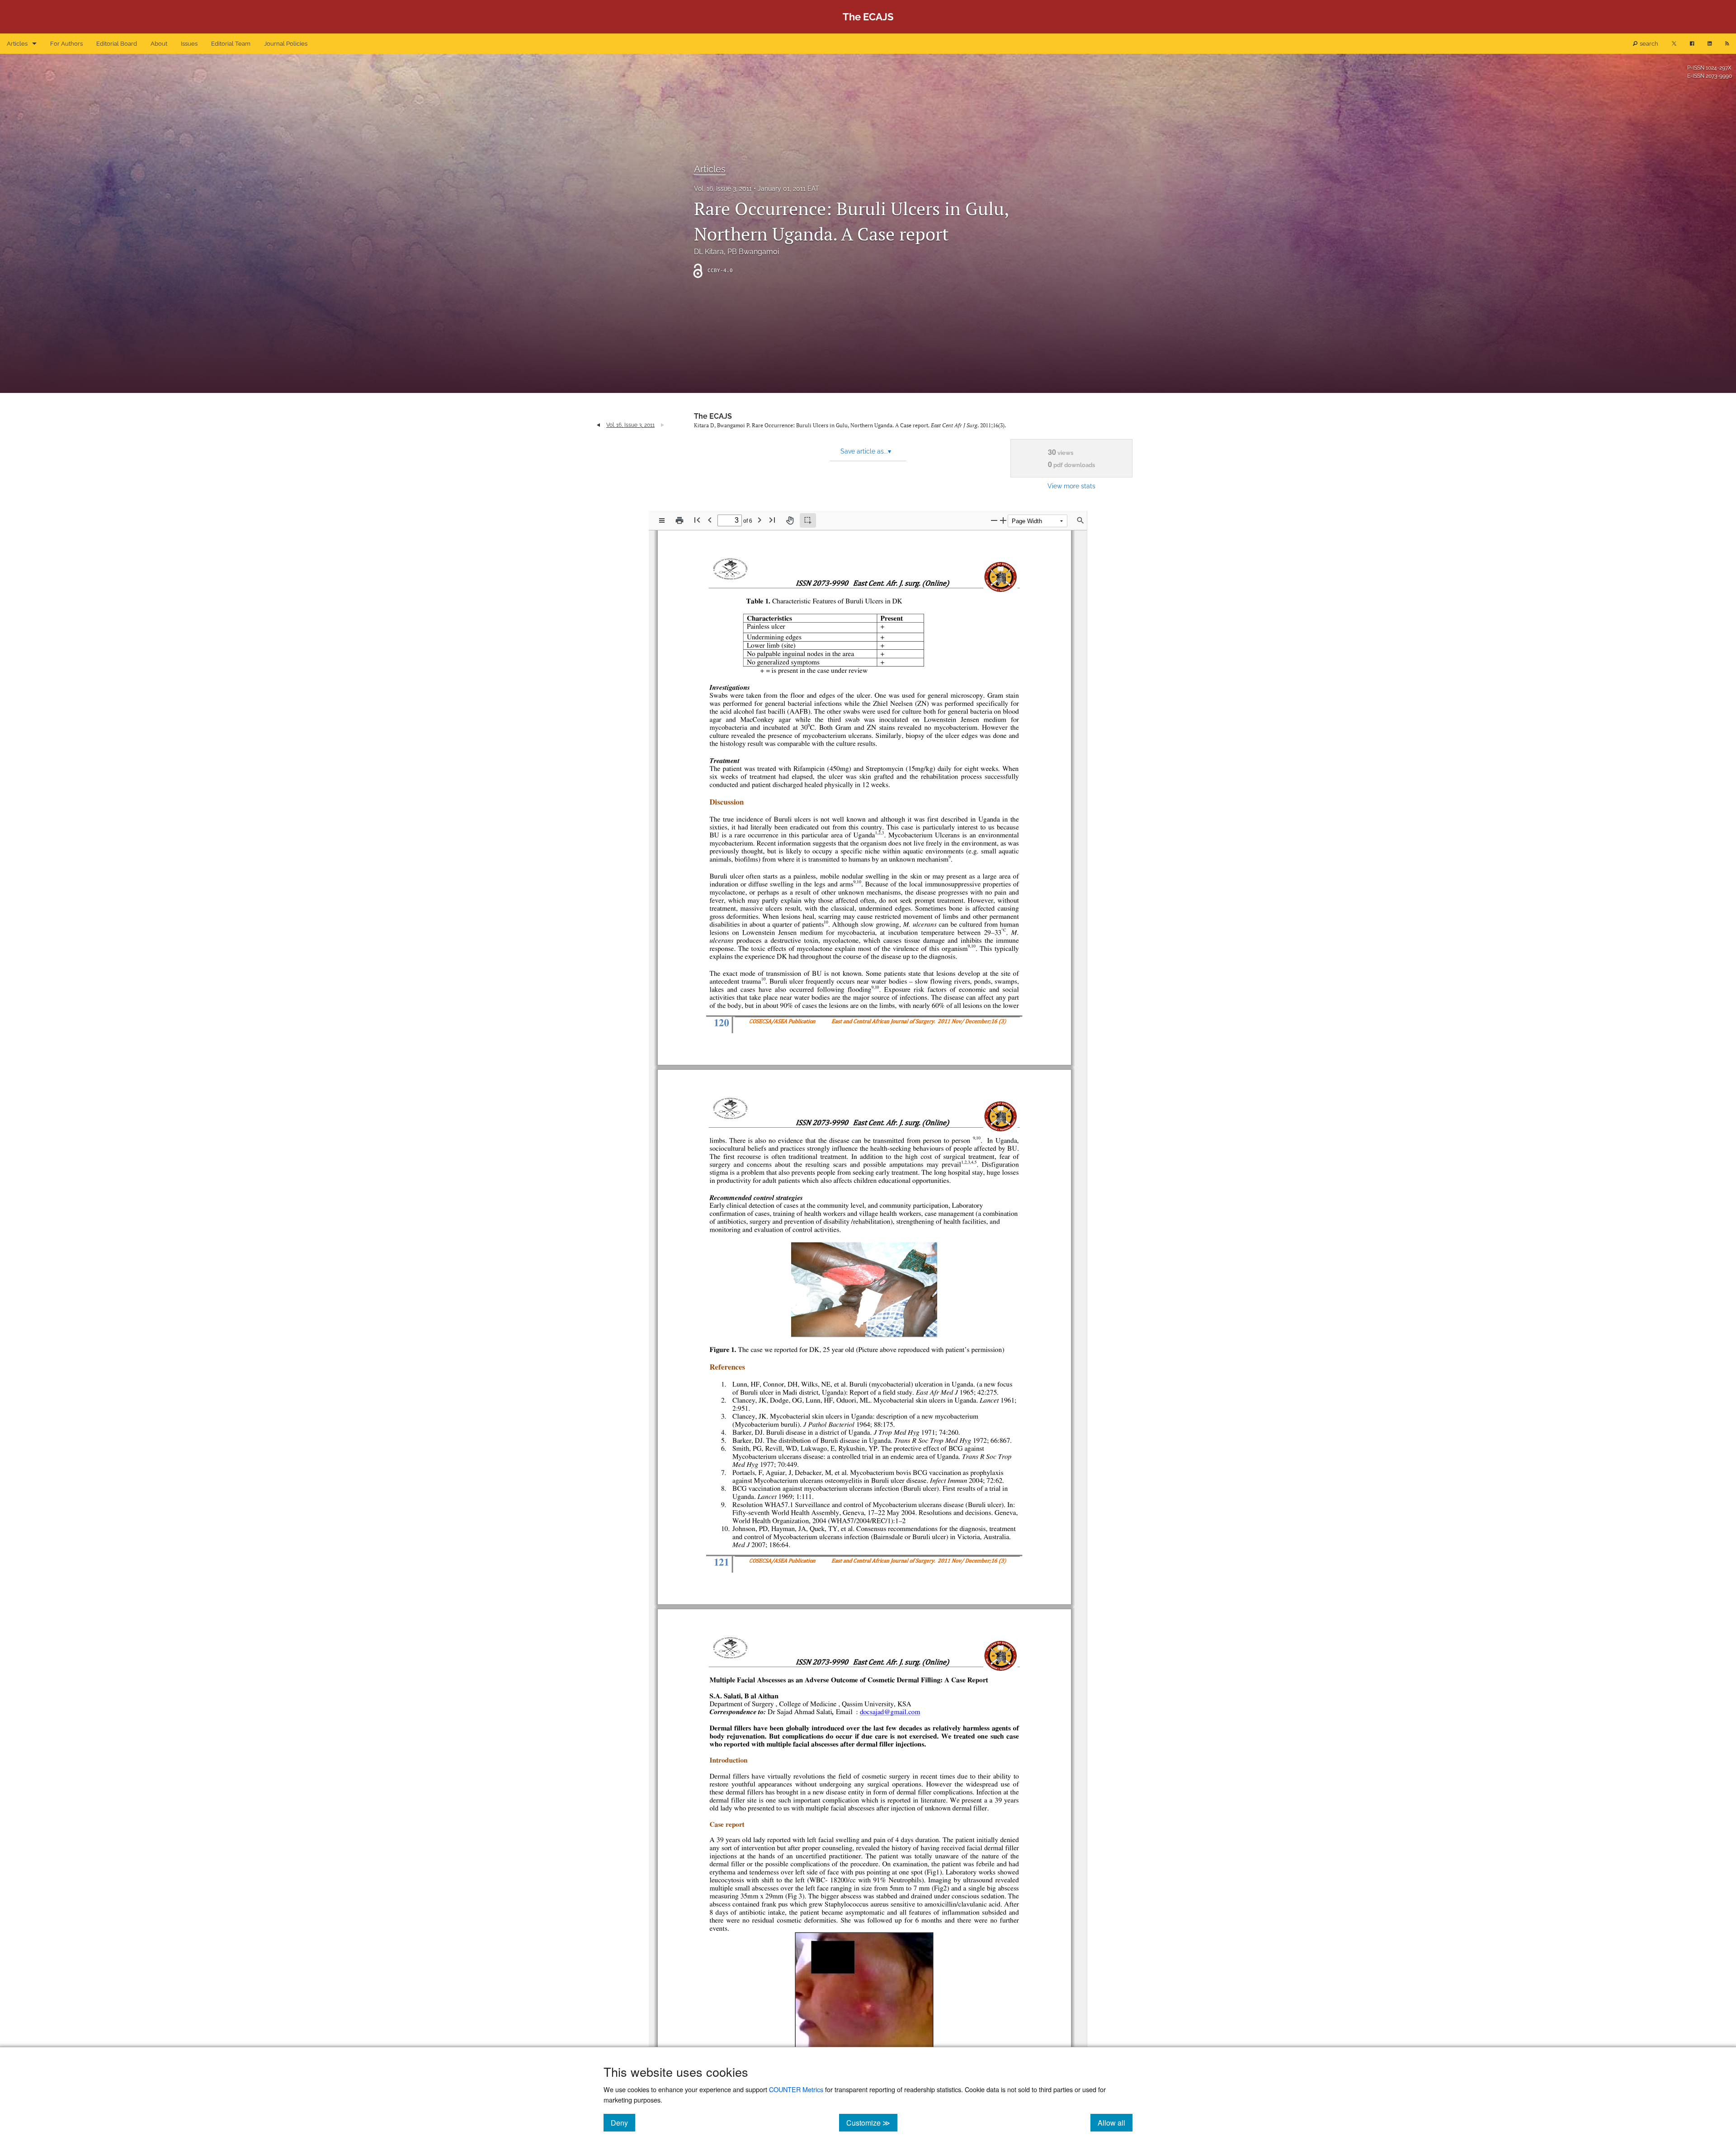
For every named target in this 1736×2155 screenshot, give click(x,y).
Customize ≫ (872, 2122)
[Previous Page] (710, 520)
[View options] (662, 520)
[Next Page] (759, 520)
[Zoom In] (1003, 520)
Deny (623, 2122)
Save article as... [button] (866, 451)
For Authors (66, 44)
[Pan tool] (790, 520)
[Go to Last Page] (772, 520)
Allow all (1115, 2122)
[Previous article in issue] (598, 425)
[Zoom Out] (994, 520)
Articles (17, 44)
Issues (189, 44)
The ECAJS (713, 416)
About (159, 44)
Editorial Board (117, 44)
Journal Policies (286, 44)
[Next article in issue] (663, 425)
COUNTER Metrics (796, 2089)
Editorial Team (231, 44)
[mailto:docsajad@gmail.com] (890, 1712)
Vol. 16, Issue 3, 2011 (723, 189)
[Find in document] (1080, 520)
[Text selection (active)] (808, 520)
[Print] (679, 520)
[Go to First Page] (697, 520)
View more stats (1071, 486)
